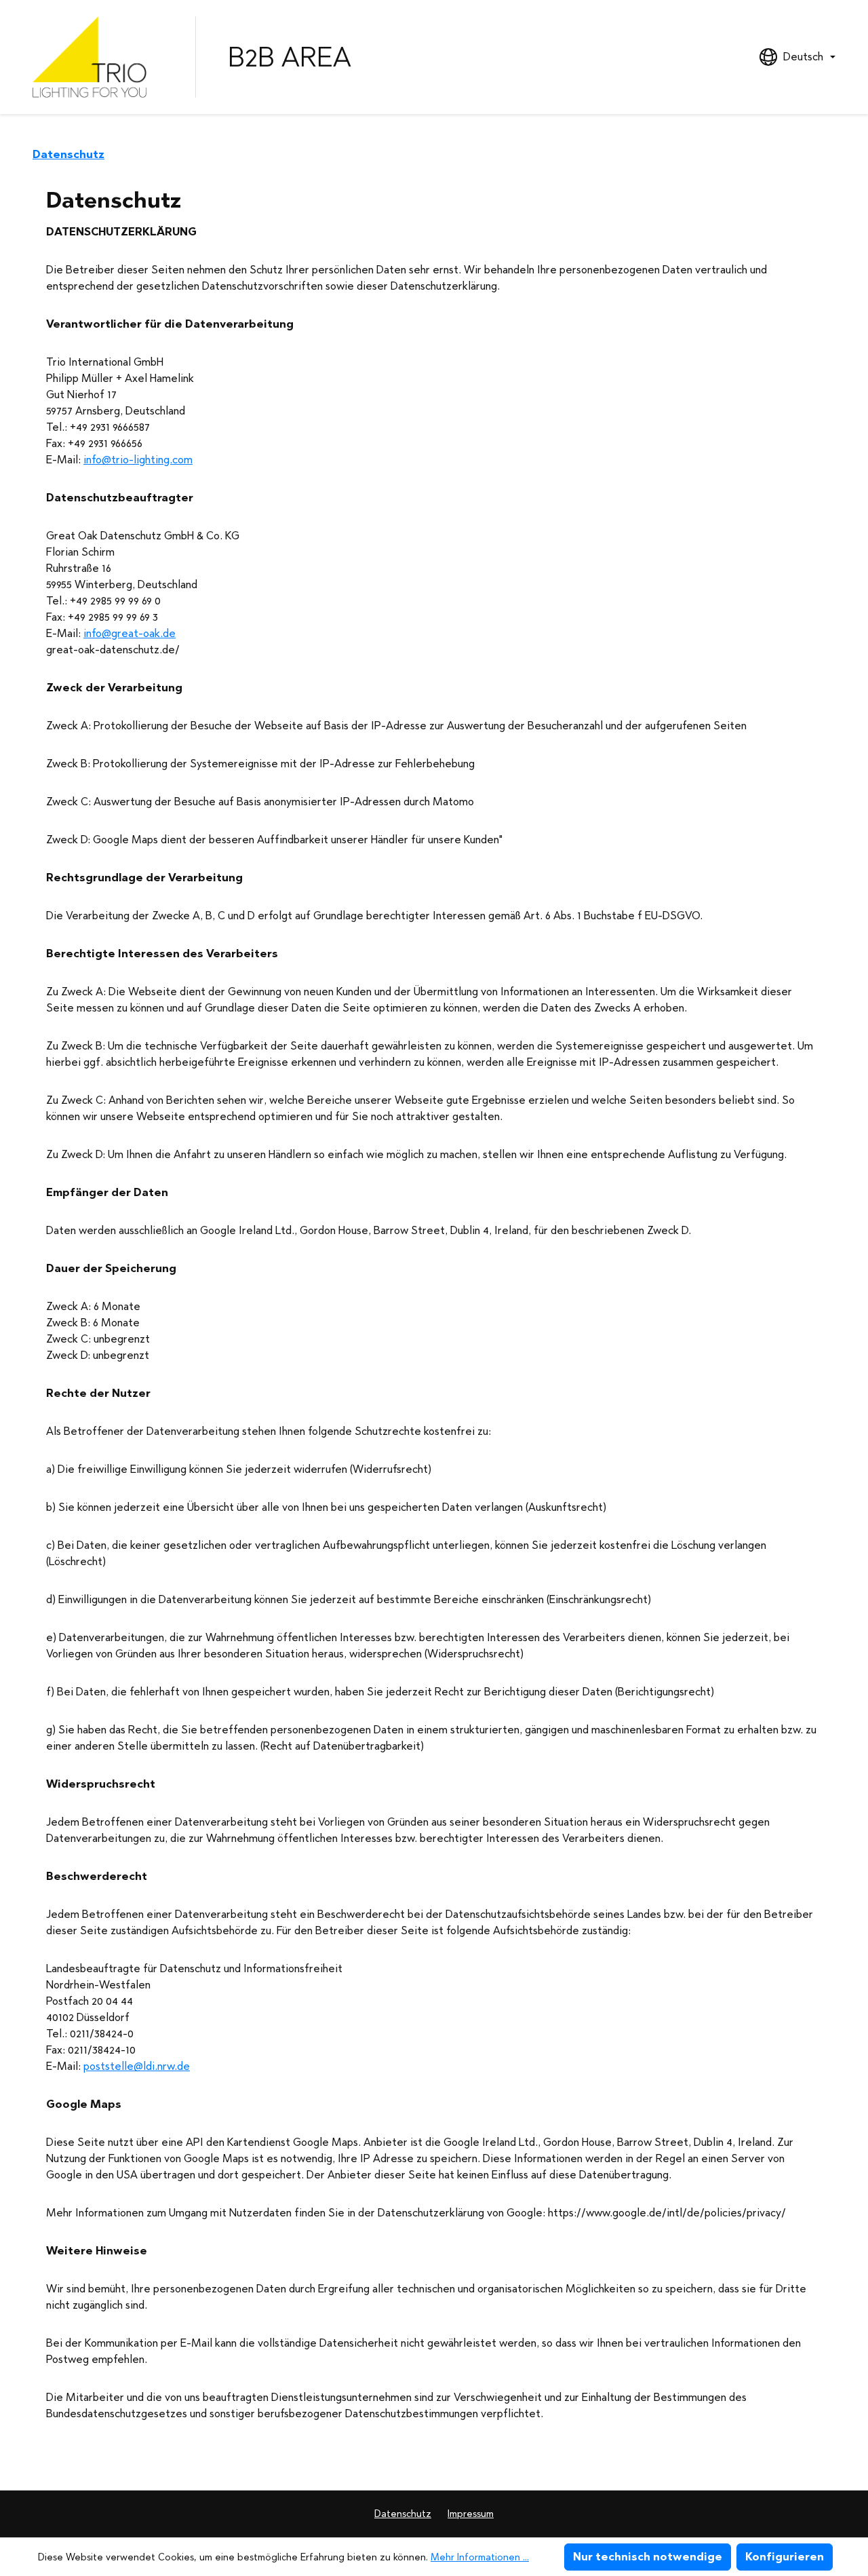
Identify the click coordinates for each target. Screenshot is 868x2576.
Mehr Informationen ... (480, 2557)
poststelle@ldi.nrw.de (137, 2066)
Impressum (471, 2514)
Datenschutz (403, 2514)
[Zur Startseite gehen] (98, 57)
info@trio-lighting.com (138, 460)
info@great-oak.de (130, 633)
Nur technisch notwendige (648, 2557)
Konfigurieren (785, 2557)
